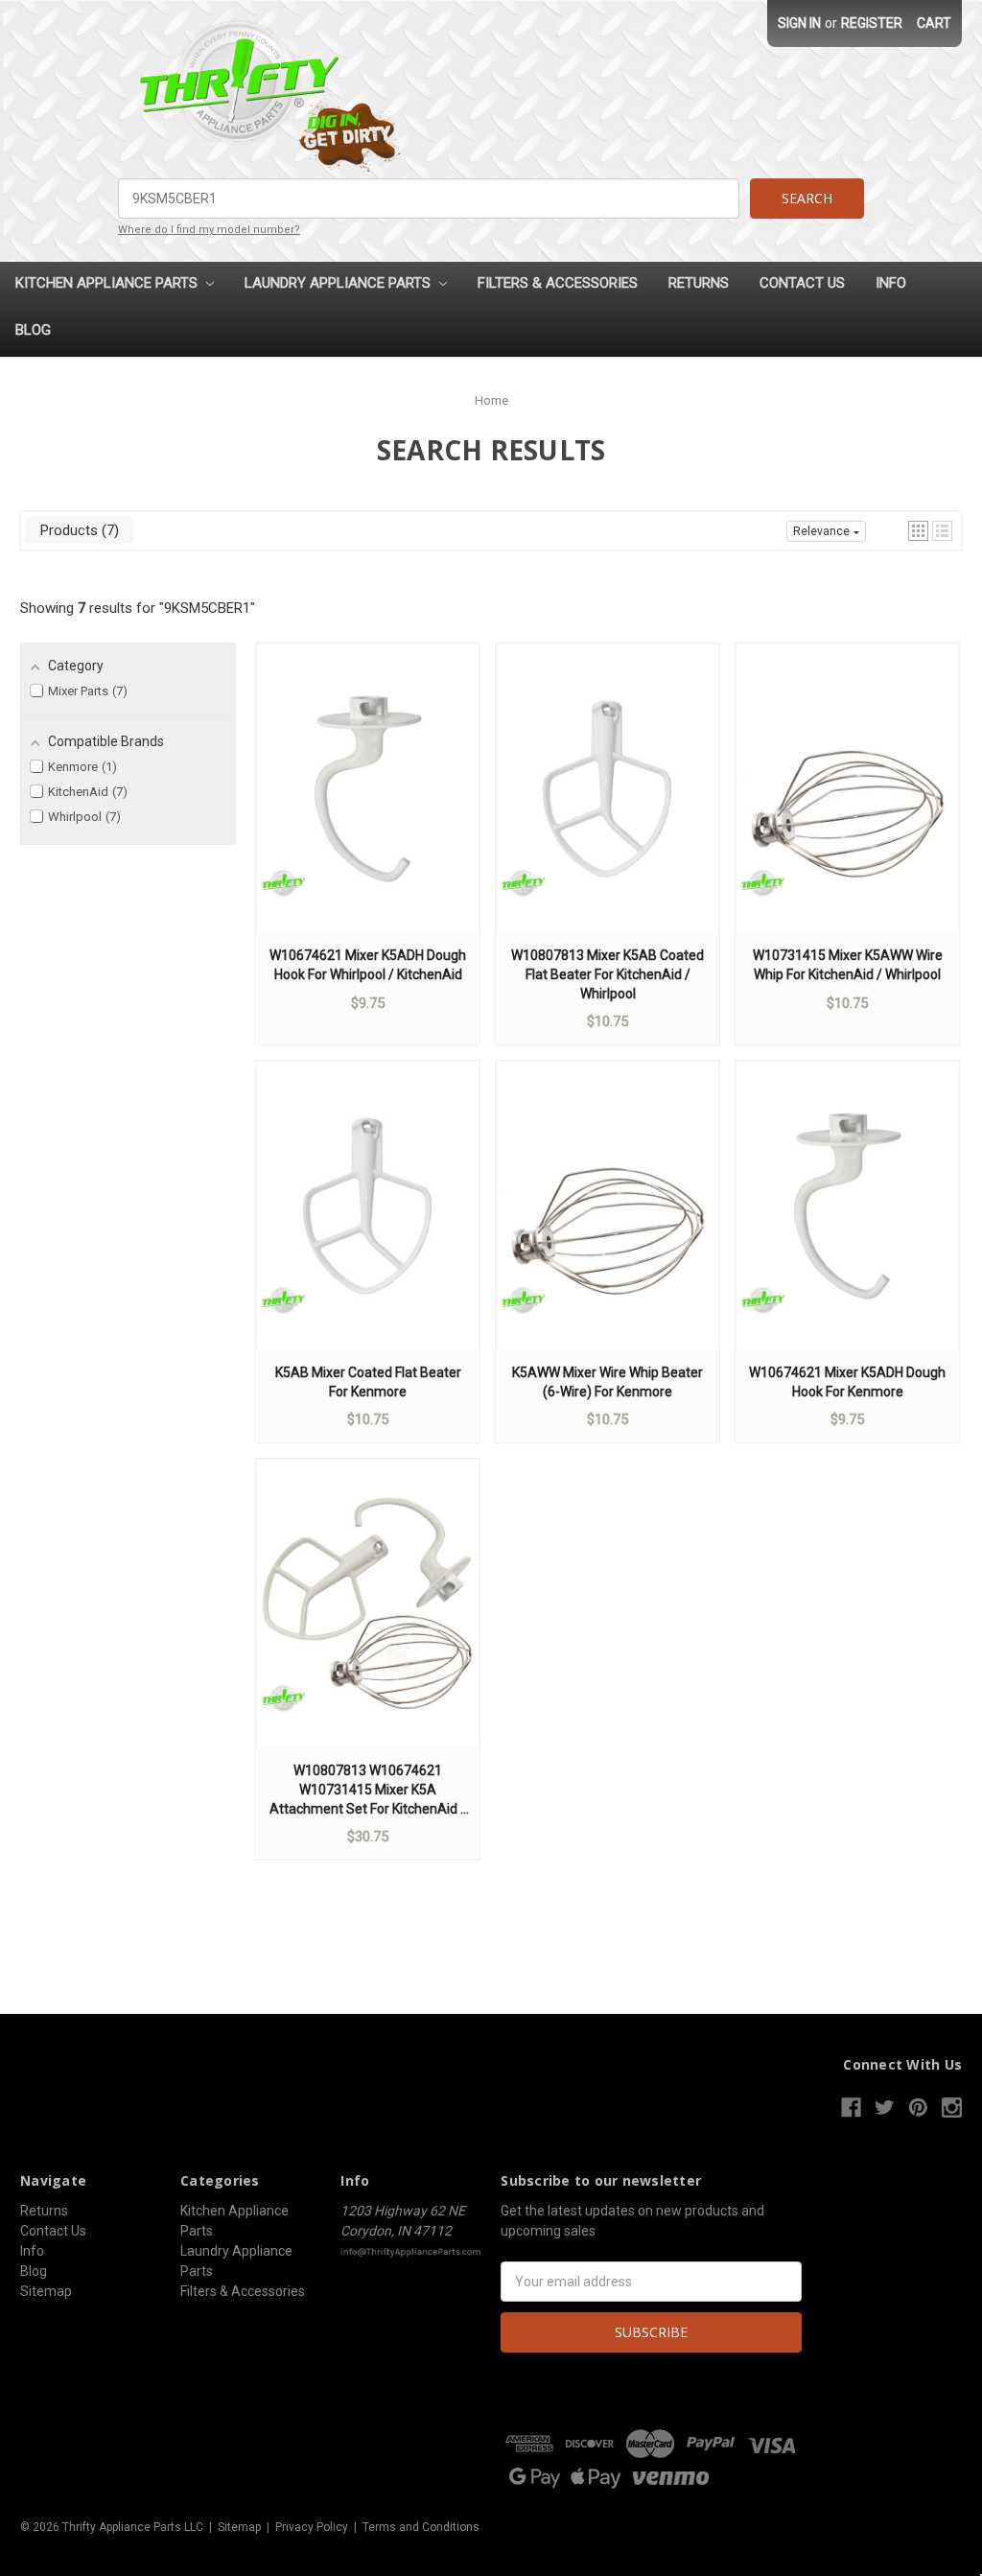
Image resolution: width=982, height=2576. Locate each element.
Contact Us (802, 283)
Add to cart (368, 807)
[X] (885, 2108)
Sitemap (46, 2291)
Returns (699, 283)
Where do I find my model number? (209, 230)
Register (872, 23)
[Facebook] (851, 2108)
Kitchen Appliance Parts (108, 283)
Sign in (799, 23)
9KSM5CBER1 (207, 608)
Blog (33, 330)
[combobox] (429, 199)
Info (891, 283)
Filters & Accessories (558, 283)
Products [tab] (77, 530)
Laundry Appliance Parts (339, 283)
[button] (918, 531)
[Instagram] (952, 2108)
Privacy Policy (312, 2527)
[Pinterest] (918, 2108)
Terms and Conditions (421, 2527)
